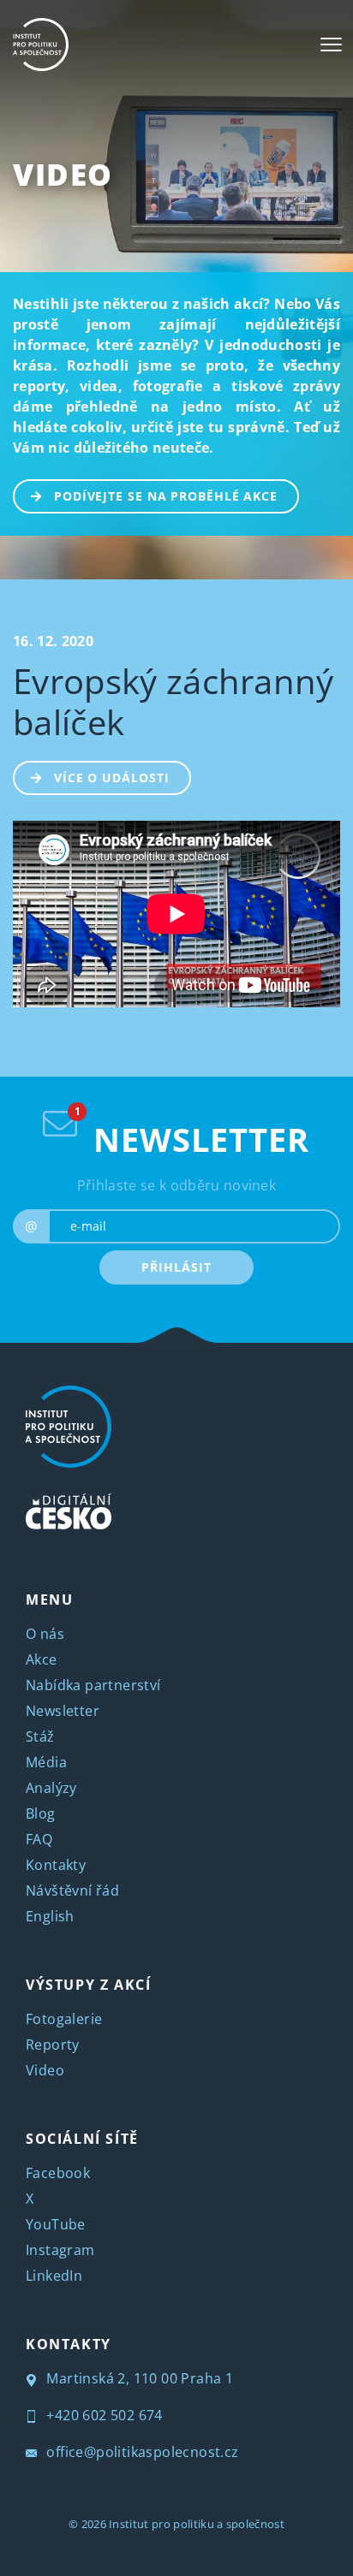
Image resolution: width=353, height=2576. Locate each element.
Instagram (60, 2250)
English (50, 1916)
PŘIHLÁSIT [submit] (176, 1267)
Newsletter (63, 1711)
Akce (42, 1659)
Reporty (53, 2045)
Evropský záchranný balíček (174, 701)
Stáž (40, 1736)
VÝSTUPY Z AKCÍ (88, 1985)
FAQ (39, 1839)
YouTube (56, 2224)
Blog (41, 1813)
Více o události (112, 778)
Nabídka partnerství (93, 1685)
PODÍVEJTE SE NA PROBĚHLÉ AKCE (166, 496)
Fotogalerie (64, 2019)
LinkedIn (54, 2276)
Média (46, 1762)
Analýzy (51, 1788)
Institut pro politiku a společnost (197, 2524)
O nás (45, 1634)
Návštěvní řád (72, 1890)
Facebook (58, 2173)
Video (63, 174)
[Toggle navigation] (331, 45)
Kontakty (56, 1865)
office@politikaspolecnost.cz (141, 2452)
